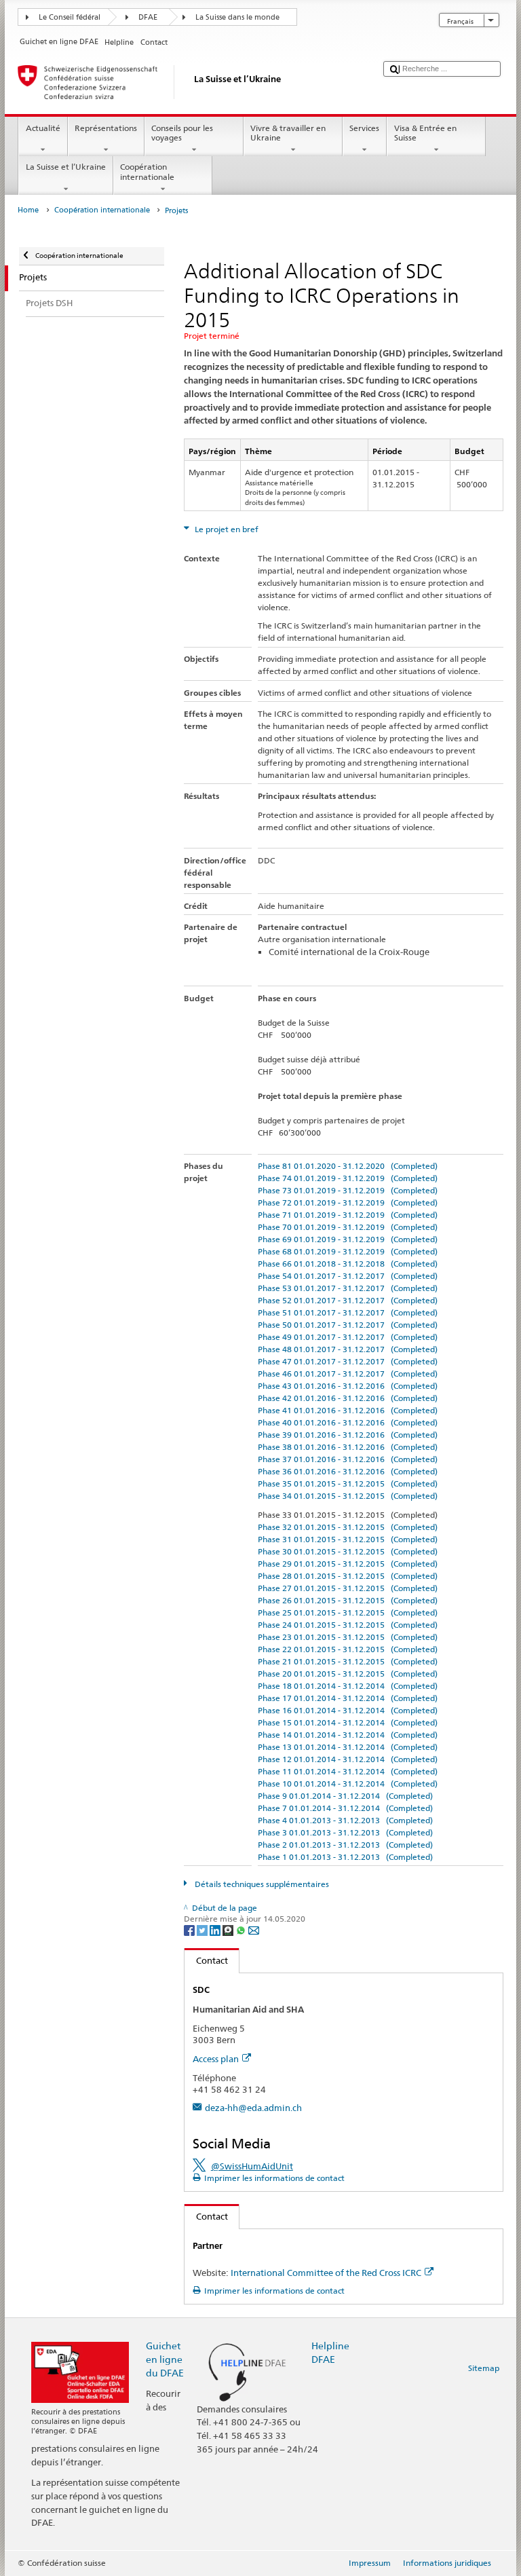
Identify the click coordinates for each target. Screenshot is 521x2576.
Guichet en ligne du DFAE (165, 2359)
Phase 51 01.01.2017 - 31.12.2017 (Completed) (348, 1312)
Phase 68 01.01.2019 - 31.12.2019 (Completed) (348, 1251)
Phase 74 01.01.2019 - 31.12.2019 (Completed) (348, 1178)
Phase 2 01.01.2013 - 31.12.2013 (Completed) (345, 1845)
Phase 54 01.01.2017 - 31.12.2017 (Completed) (348, 1276)
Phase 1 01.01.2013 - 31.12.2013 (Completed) (345, 1857)
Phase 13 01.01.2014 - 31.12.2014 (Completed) (348, 1747)
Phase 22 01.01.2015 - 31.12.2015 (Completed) (348, 1649)
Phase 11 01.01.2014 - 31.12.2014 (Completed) (348, 1771)
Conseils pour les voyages (182, 133)
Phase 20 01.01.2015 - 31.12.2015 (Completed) (348, 1674)
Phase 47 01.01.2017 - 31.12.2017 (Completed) (348, 1361)
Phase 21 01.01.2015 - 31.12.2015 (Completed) (348, 1661)
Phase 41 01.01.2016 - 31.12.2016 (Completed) (348, 1410)
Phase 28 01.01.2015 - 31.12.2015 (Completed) (348, 1576)
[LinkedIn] (216, 1929)
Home (28, 210)
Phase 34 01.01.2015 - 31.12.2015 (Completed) (348, 1496)
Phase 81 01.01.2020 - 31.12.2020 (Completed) (348, 1166)
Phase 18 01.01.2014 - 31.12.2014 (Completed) (348, 1686)
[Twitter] (203, 1929)
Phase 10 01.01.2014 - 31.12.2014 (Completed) (348, 1784)
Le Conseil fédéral (70, 17)
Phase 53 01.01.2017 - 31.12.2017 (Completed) (348, 1288)
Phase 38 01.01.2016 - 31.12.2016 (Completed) (348, 1447)
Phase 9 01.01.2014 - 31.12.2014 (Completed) (345, 1796)
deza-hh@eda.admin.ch (253, 2108)
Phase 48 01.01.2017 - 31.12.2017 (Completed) (348, 1349)
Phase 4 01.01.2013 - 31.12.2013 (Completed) (345, 1820)
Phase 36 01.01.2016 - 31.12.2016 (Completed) (348, 1471)
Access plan (216, 2059)
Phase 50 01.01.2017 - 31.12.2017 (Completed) (348, 1325)
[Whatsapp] (242, 1929)
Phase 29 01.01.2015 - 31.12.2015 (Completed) (348, 1564)
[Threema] (229, 1929)
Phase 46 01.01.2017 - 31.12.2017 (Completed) (348, 1374)
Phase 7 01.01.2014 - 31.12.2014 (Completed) (345, 1808)
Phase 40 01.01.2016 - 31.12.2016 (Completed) (348, 1422)
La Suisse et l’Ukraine (66, 167)
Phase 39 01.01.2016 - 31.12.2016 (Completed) (348, 1435)
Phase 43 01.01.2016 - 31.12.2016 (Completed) (348, 1386)
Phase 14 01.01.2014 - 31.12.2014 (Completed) (348, 1735)
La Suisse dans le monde (237, 17)
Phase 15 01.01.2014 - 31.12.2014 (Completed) (348, 1722)
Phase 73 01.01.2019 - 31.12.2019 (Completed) (348, 1190)
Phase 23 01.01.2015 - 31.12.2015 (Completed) (348, 1637)
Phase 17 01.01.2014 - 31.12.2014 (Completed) (348, 1698)
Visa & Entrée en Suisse (425, 133)
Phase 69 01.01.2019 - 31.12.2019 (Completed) (348, 1239)
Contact (206, 1960)
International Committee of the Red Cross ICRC (326, 2273)
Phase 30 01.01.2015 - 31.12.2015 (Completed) (348, 1551)
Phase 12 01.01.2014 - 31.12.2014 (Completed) (348, 1759)
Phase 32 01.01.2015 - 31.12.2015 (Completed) (348, 1527)
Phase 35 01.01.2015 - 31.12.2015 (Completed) (348, 1483)
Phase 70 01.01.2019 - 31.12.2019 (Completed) (348, 1227)
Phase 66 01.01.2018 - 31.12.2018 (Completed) (348, 1264)
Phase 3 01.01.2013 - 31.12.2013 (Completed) (345, 1832)
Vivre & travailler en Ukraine (288, 133)
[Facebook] (190, 1929)
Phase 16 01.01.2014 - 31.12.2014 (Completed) (348, 1710)
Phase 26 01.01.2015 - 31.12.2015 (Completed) (348, 1600)
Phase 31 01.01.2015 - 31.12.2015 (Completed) (348, 1539)
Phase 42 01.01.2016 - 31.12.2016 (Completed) (348, 1398)
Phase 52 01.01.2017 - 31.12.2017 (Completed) (348, 1300)
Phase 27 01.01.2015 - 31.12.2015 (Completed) (348, 1588)
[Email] (254, 1929)
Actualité (43, 128)
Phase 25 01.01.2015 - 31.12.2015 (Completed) (348, 1612)
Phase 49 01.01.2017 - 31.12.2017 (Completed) (348, 1337)
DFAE (148, 17)
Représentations (106, 128)
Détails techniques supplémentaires (260, 1884)
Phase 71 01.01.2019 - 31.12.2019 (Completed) (348, 1215)
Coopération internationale (147, 171)
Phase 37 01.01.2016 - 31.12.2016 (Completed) (348, 1459)
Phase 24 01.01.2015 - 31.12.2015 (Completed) (348, 1625)
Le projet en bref (226, 529)
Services (364, 128)
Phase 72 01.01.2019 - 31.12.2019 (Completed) (348, 1202)
